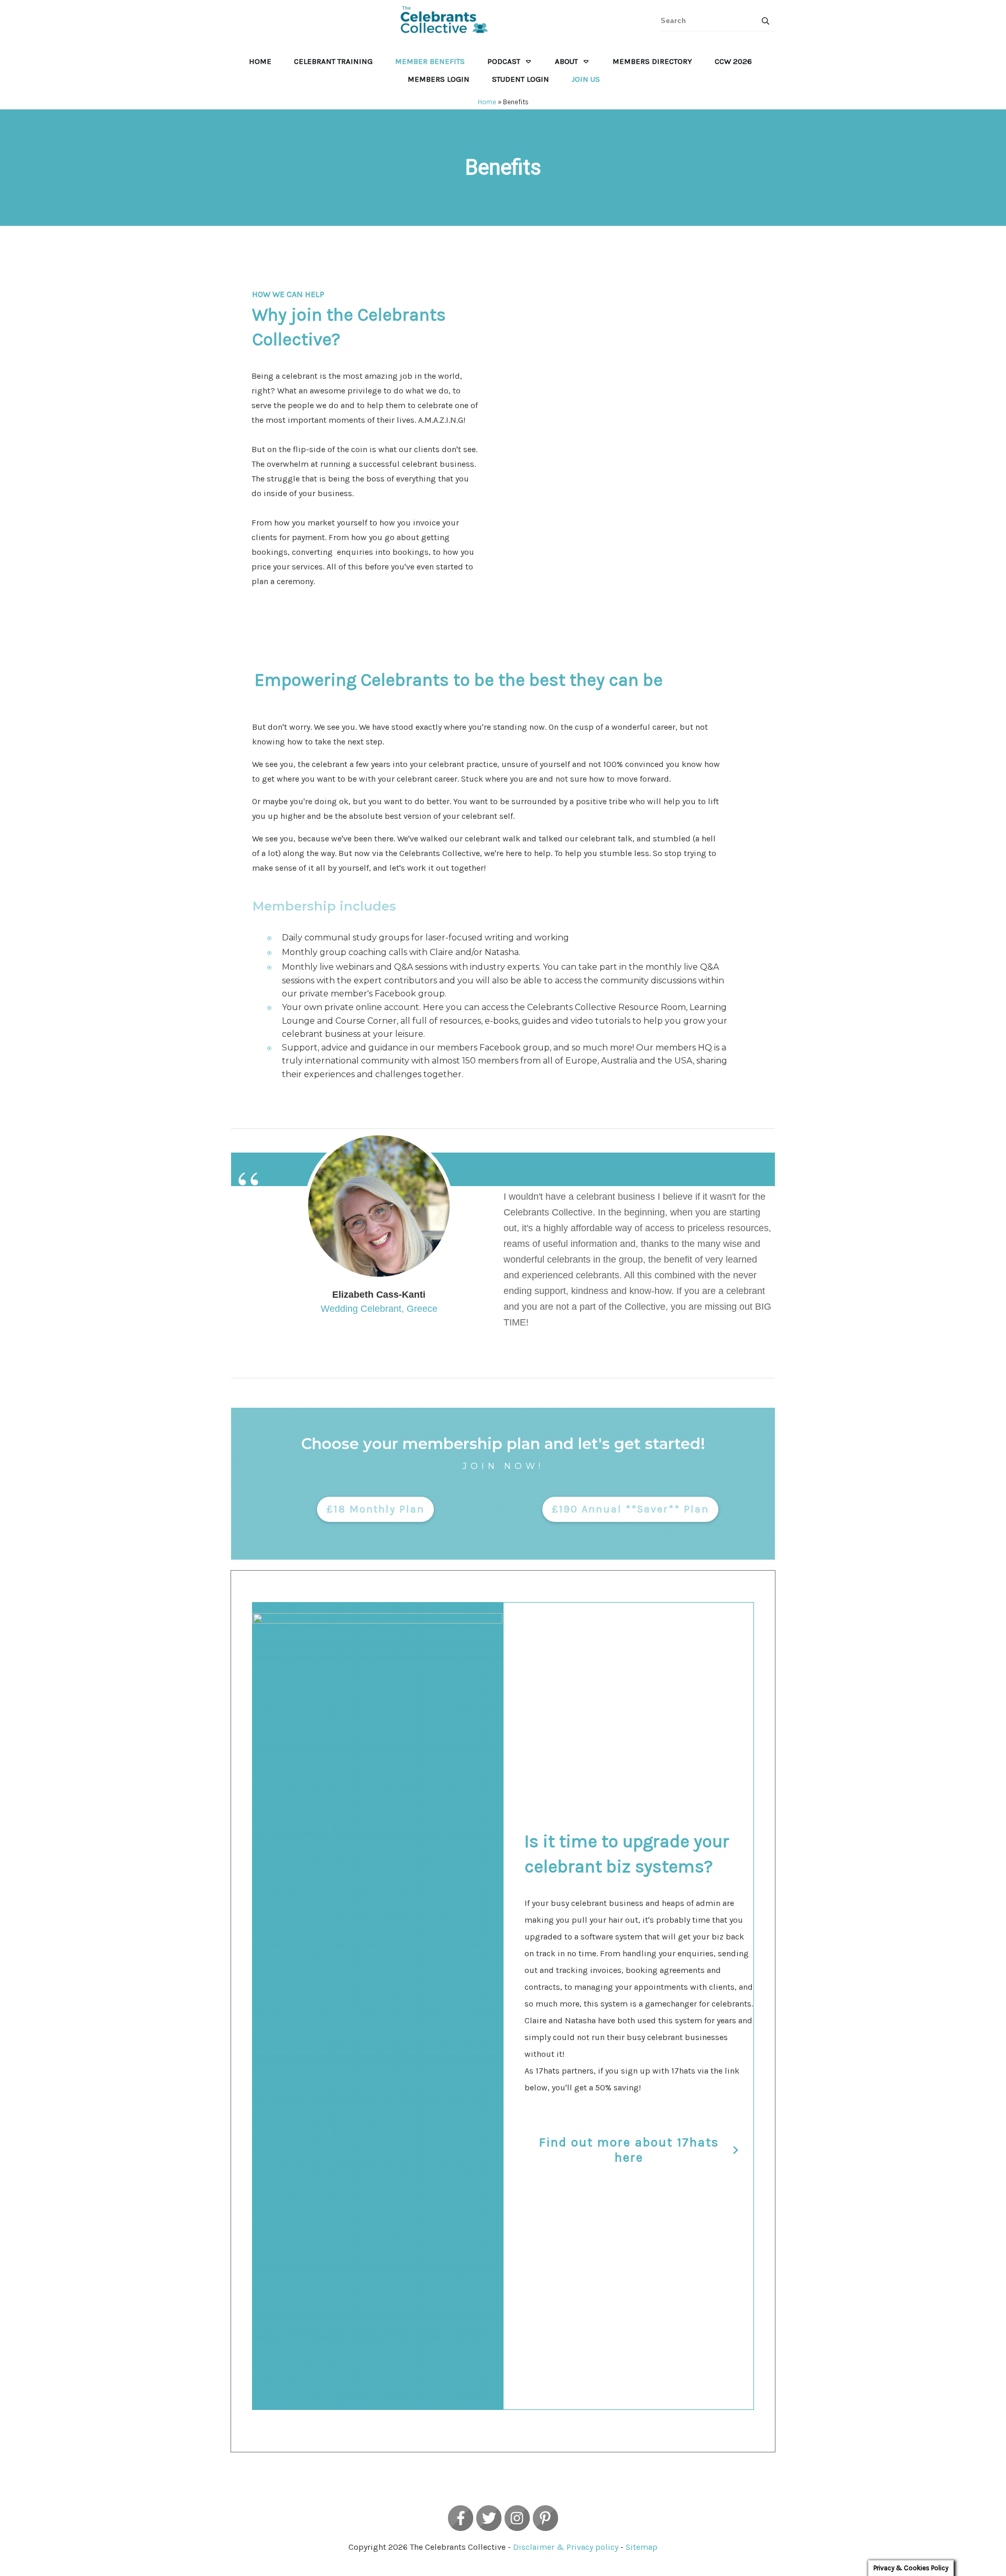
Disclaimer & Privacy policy (566, 2547)
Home (487, 102)
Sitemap (642, 2547)
